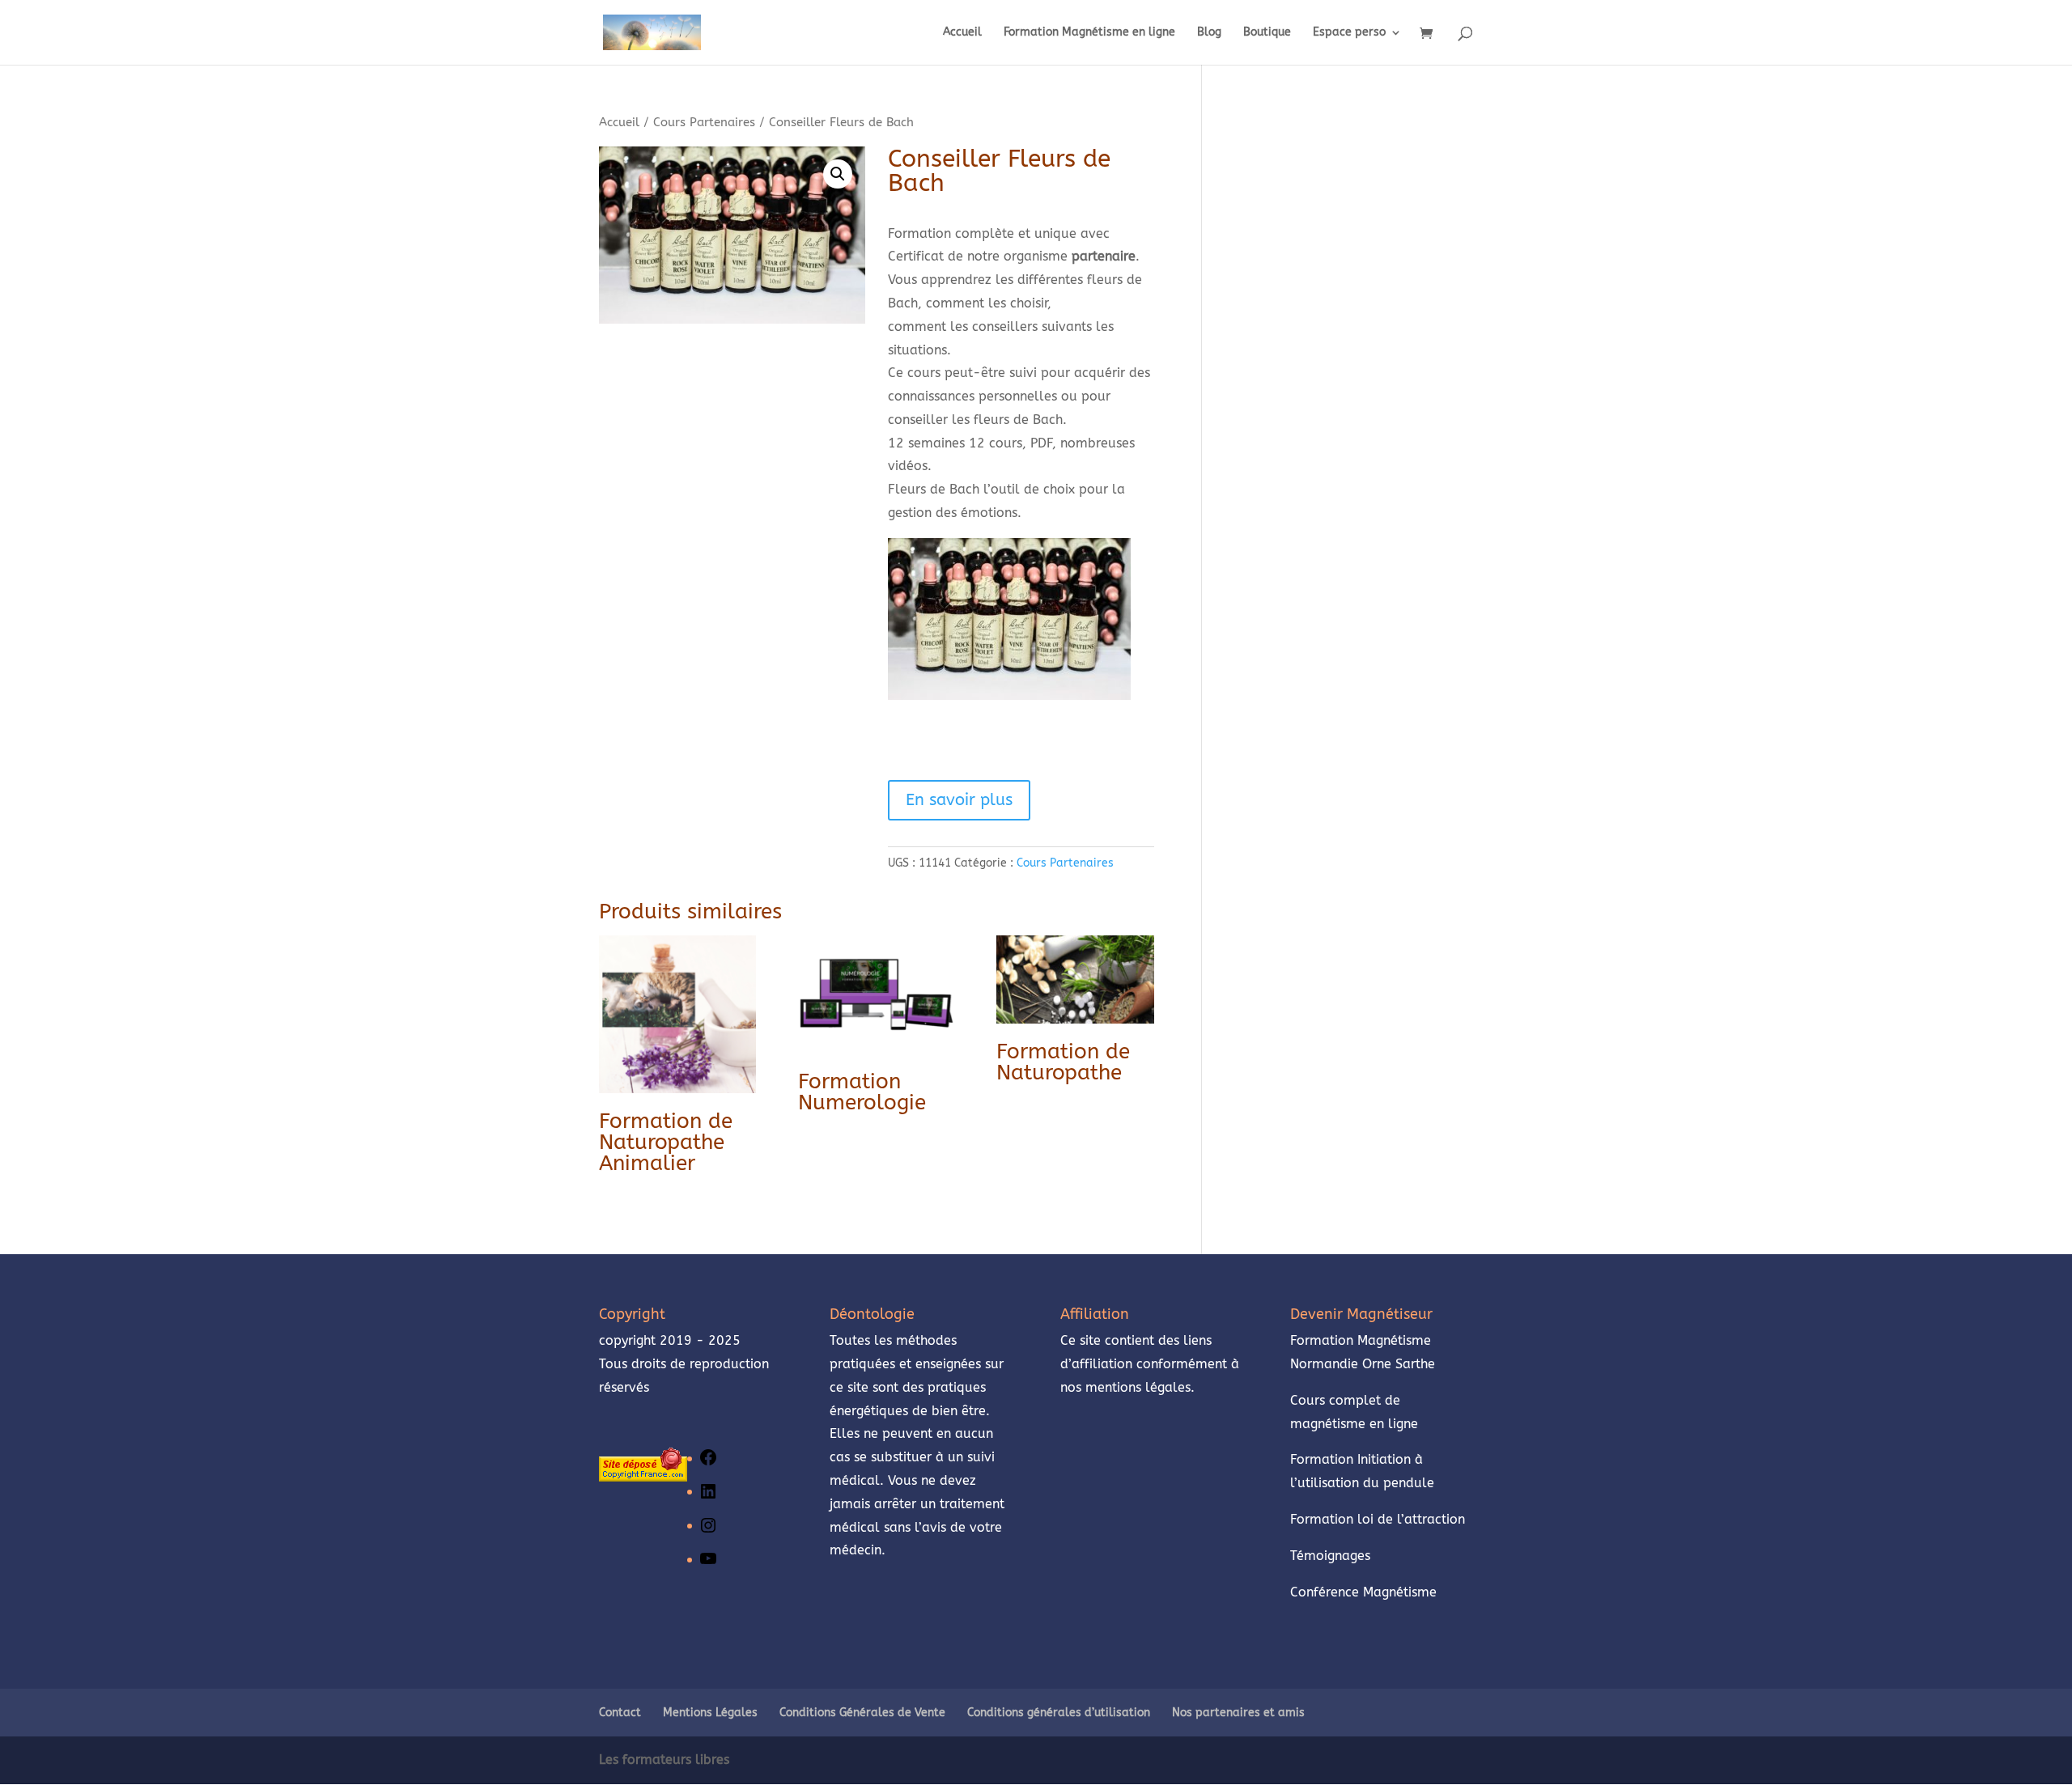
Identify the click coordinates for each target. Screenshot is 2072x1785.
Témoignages (1332, 1556)
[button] (838, 174)
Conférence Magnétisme (1363, 1592)
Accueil (962, 33)
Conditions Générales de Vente (862, 1713)
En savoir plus (959, 800)
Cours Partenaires (704, 122)
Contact (620, 1713)
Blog (1209, 33)
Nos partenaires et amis (1238, 1713)
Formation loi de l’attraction (1378, 1519)
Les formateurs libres (664, 1760)
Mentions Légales (710, 1713)
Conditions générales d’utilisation (1059, 1713)
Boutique (1267, 33)
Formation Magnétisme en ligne (1089, 33)
